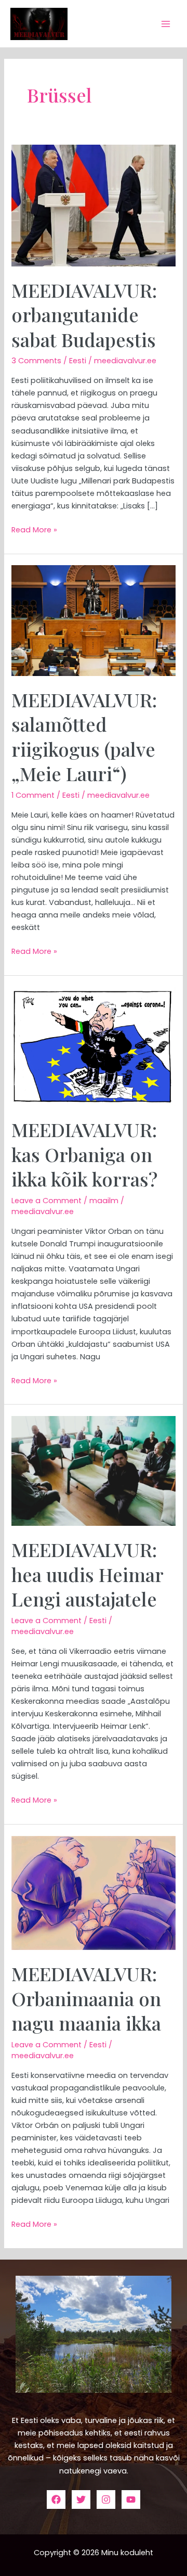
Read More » (34, 529)
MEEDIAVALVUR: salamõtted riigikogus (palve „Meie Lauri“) (84, 736)
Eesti (78, 361)
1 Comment (33, 795)
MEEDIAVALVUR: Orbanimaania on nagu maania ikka (86, 1998)
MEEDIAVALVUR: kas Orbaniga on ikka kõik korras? (84, 1154)
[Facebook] (56, 2500)
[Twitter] (81, 2500)
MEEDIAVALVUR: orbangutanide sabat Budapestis (84, 315)
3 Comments (36, 361)
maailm (104, 1201)
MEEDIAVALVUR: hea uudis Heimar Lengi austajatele (87, 1574)
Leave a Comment (46, 1201)
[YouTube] (131, 2500)
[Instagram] (106, 2500)
